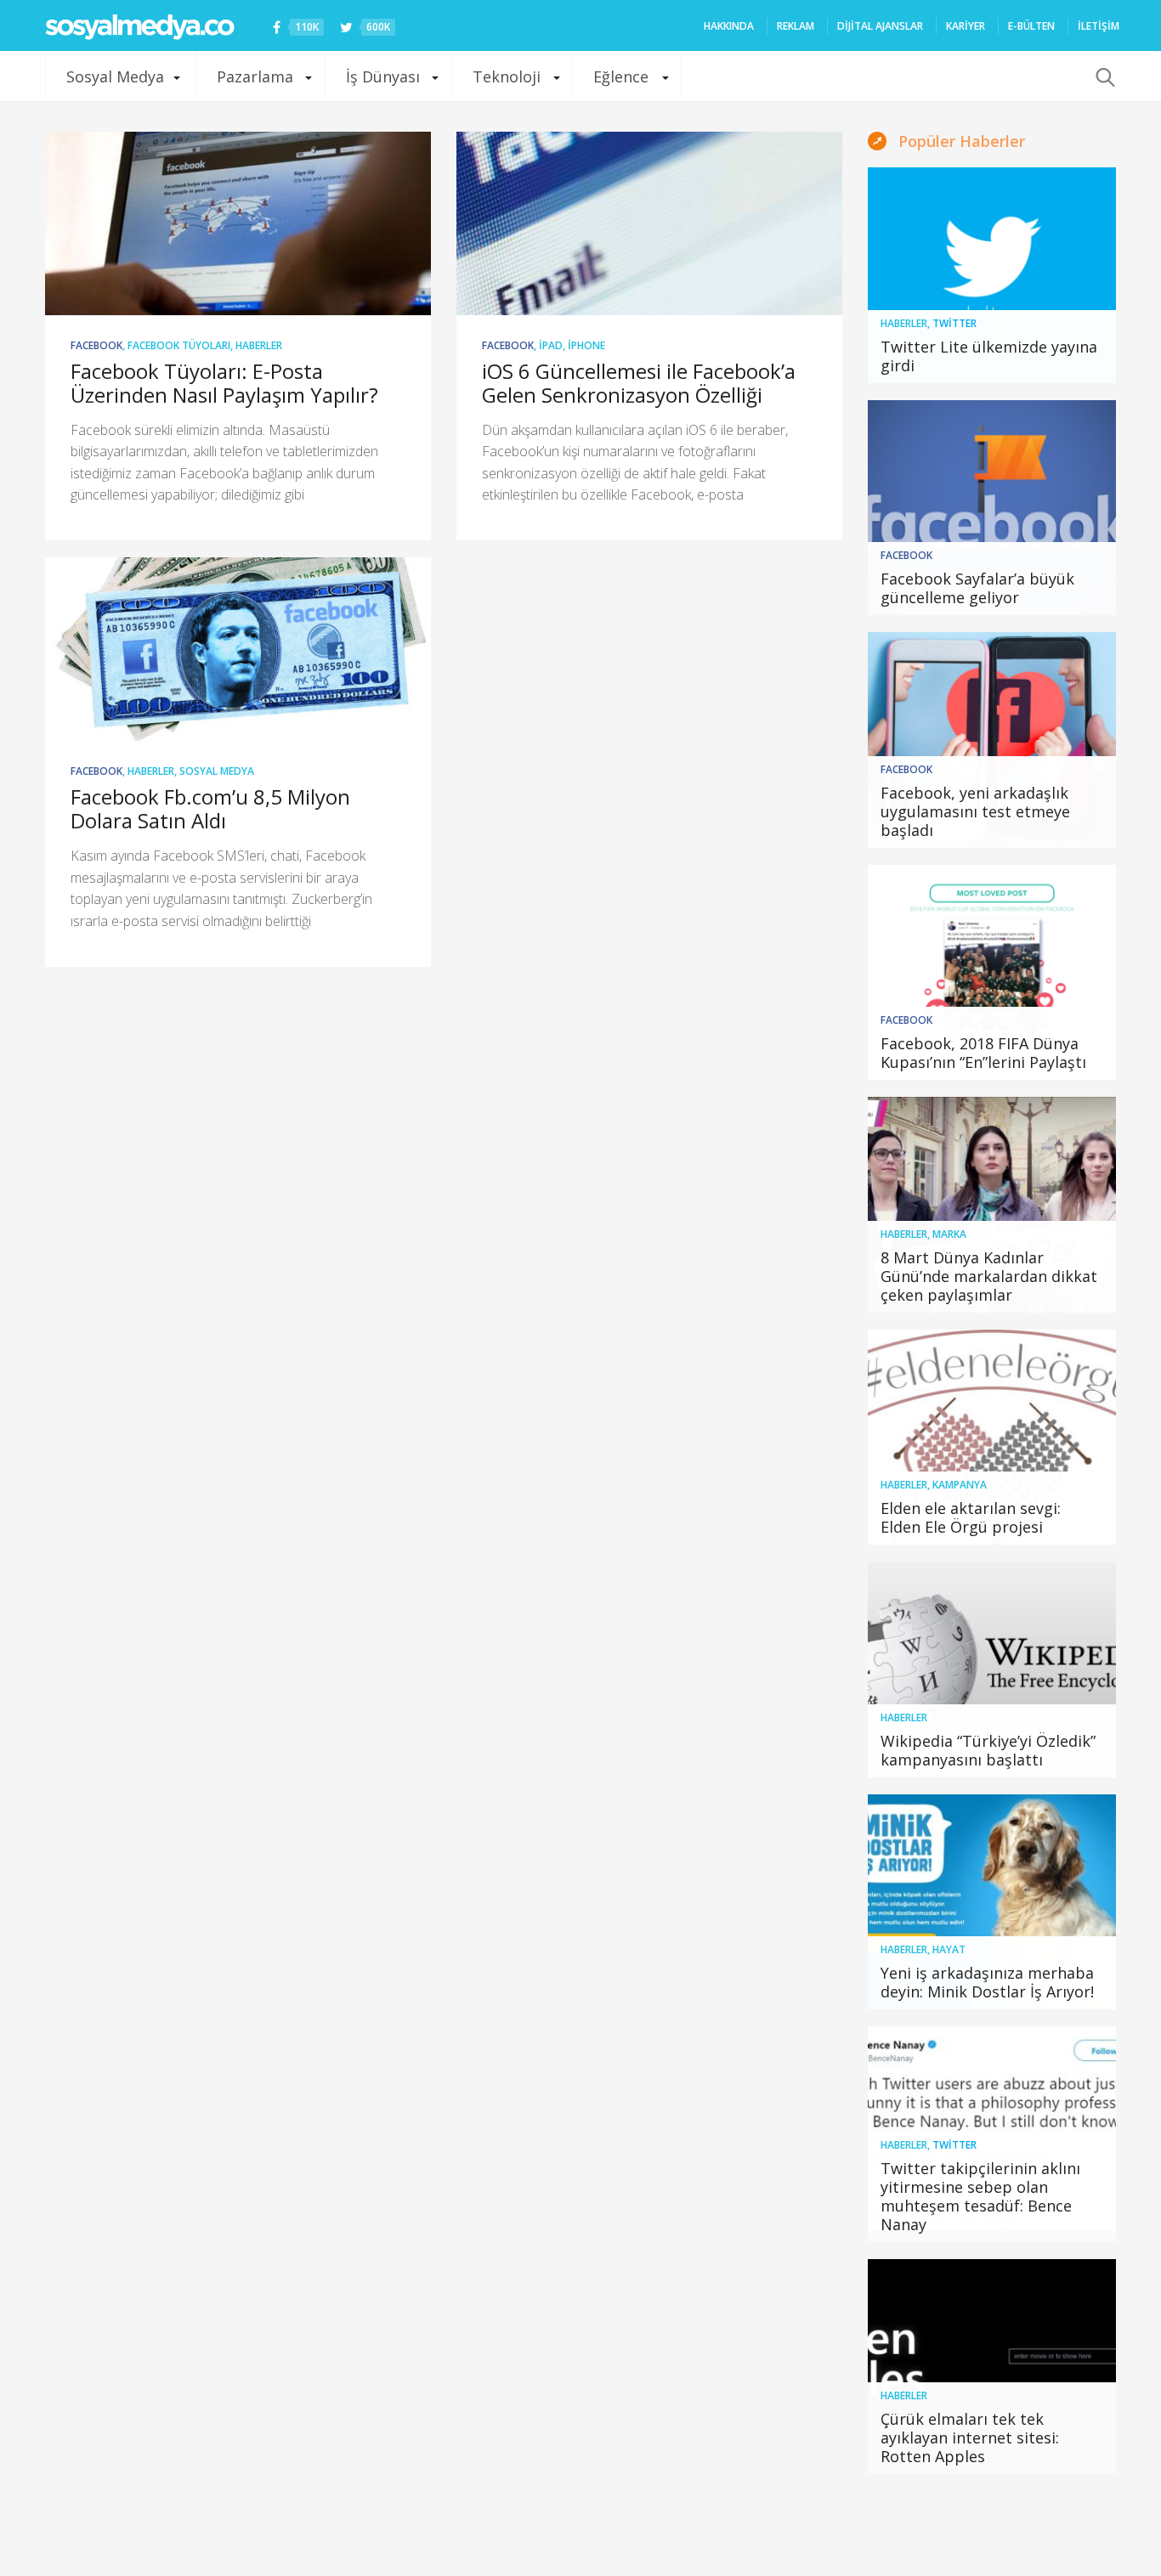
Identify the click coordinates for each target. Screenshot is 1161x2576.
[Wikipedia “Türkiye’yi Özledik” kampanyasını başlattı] (992, 1669)
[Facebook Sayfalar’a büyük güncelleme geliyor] (992, 508)
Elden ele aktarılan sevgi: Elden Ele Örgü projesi (971, 1517)
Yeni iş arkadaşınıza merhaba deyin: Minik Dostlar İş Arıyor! (987, 1982)
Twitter (954, 323)
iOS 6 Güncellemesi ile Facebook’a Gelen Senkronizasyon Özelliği (639, 383)
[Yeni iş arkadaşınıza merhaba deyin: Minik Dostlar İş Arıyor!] (992, 1902)
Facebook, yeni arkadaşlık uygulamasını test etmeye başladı (975, 811)
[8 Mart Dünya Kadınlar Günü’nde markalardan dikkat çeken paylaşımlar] (992, 1205)
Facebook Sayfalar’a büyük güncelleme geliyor (977, 588)
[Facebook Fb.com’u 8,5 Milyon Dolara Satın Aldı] (238, 649)
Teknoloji (507, 76)
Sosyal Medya (115, 76)
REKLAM (796, 26)
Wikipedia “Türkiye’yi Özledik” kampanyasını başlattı (988, 1750)
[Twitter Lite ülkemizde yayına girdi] (992, 275)
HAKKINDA (729, 26)
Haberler (259, 345)
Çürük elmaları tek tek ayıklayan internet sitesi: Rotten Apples (970, 2438)
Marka (949, 1234)
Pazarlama (255, 76)
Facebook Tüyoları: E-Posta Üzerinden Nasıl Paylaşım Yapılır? (224, 383)
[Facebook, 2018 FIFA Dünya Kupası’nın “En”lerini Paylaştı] (992, 973)
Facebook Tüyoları (179, 345)
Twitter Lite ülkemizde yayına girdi (989, 356)
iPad (551, 345)
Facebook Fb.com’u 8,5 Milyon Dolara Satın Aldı (210, 808)
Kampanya (960, 1485)
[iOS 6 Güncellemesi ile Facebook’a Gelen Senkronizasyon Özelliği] (649, 223)
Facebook (96, 345)
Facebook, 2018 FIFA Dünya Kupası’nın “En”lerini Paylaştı (983, 1053)
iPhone (586, 345)
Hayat (949, 1949)
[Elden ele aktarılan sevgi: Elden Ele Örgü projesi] (992, 1438)
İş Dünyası (383, 76)
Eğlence (621, 76)
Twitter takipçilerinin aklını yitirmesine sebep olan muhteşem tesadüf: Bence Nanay (980, 2196)
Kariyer (966, 26)
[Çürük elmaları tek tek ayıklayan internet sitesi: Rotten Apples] (992, 2367)
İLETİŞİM (1099, 26)
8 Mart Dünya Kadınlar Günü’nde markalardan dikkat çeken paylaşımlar (989, 1276)
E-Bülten (1031, 26)
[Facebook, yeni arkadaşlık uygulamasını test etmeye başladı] (992, 740)
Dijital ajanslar (880, 26)
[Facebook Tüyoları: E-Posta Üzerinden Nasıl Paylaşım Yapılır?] (238, 223)
